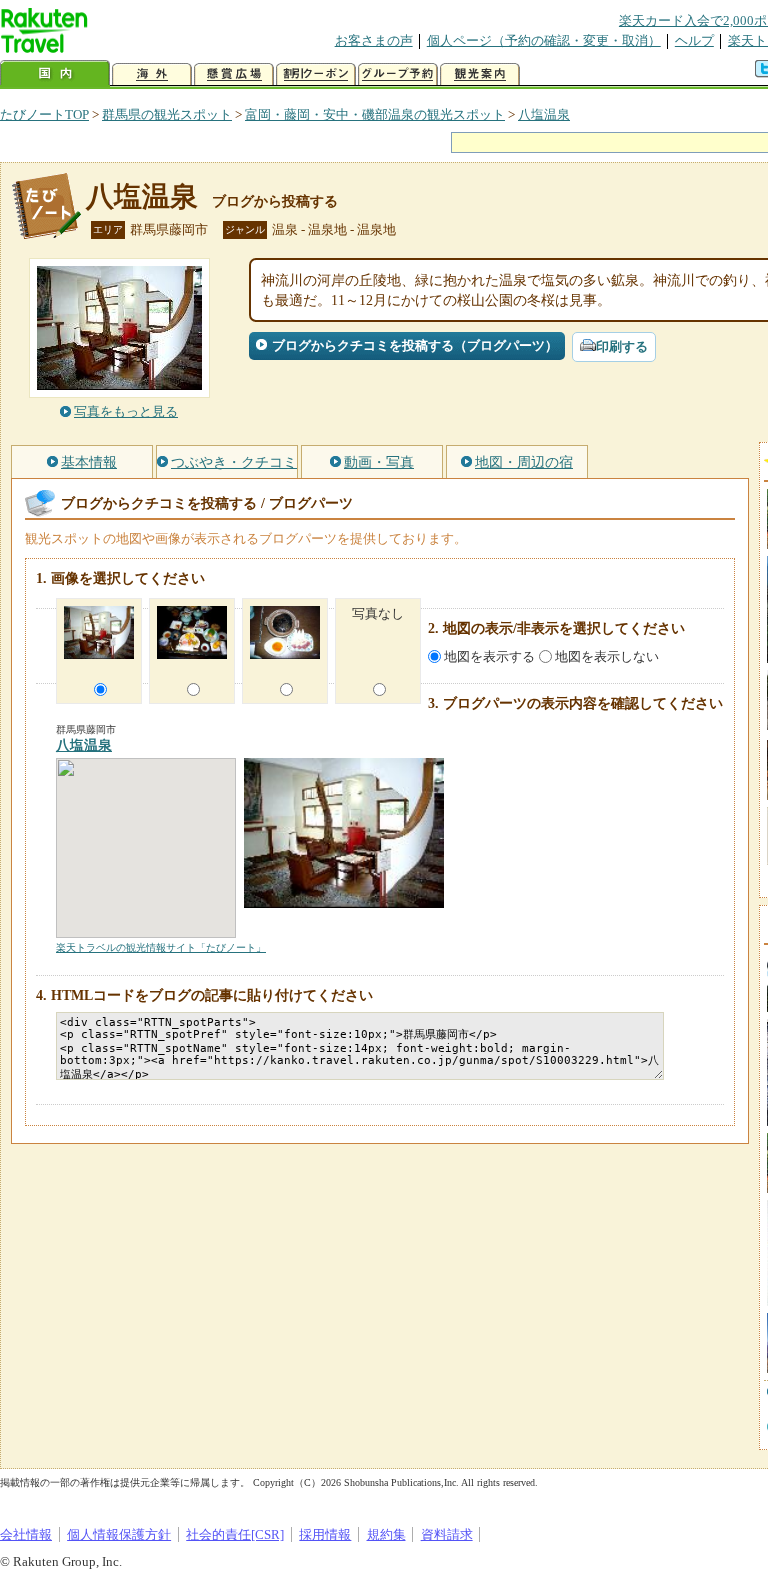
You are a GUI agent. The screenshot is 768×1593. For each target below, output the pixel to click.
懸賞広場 (234, 74)
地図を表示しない (607, 656)
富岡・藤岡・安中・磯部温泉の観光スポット (375, 114)
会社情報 (26, 1534)
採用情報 (325, 1534)
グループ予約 (398, 74)
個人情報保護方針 (119, 1534)
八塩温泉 (544, 114)
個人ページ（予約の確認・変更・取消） (544, 40)
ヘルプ (694, 40)
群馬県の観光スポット (167, 114)
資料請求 (447, 1534)
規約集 (386, 1534)
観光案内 (480, 74)
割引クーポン (316, 74)
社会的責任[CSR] (235, 1534)
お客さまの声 (374, 40)
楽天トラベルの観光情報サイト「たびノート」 (161, 947)
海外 (152, 74)
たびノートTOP (44, 114)
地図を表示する (489, 656)
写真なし (378, 613)
